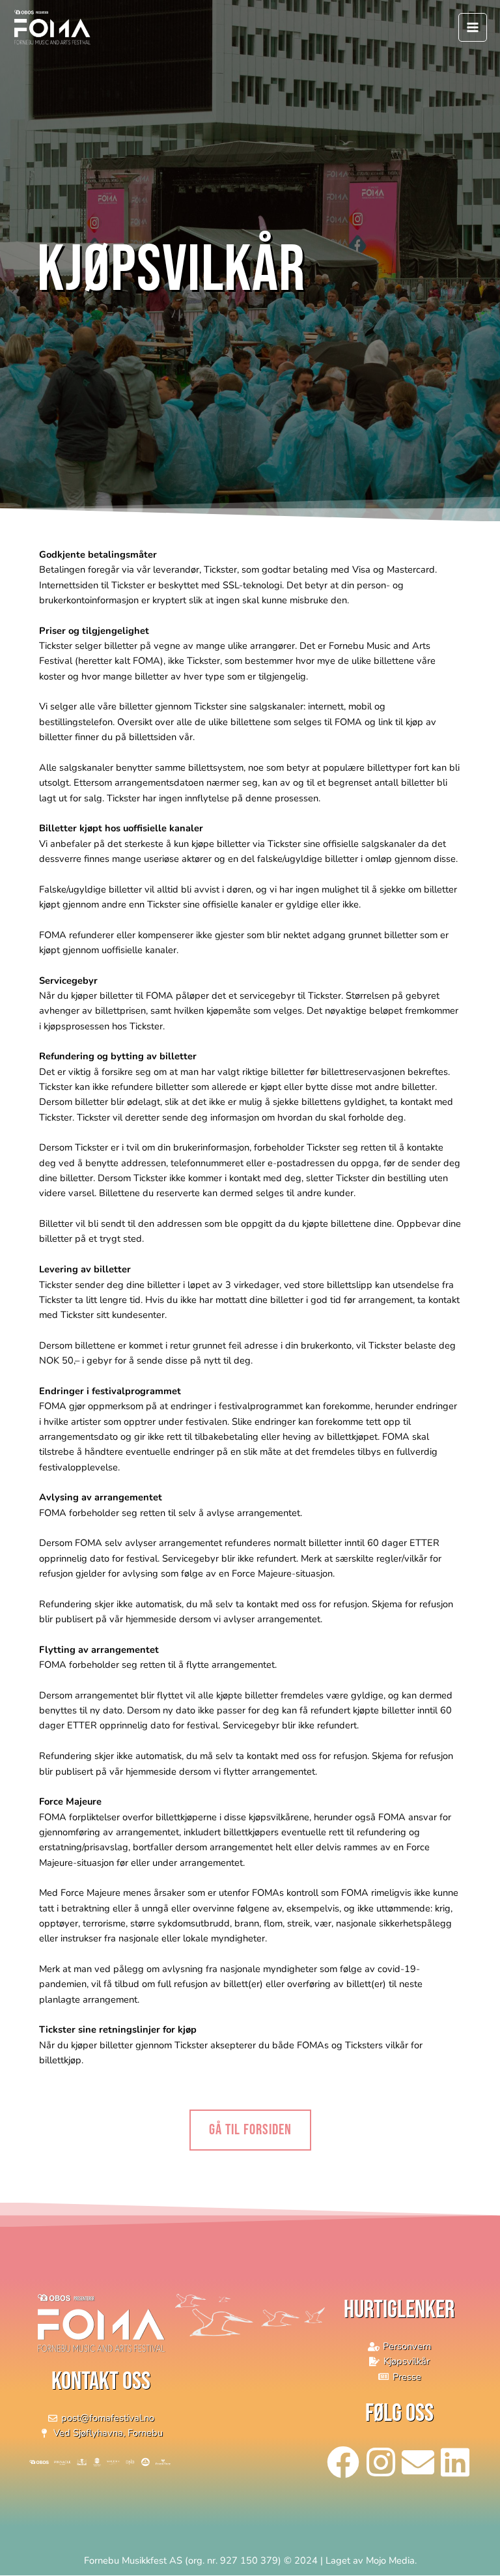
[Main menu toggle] (473, 27)
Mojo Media (390, 2560)
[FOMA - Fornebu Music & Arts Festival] (52, 28)
